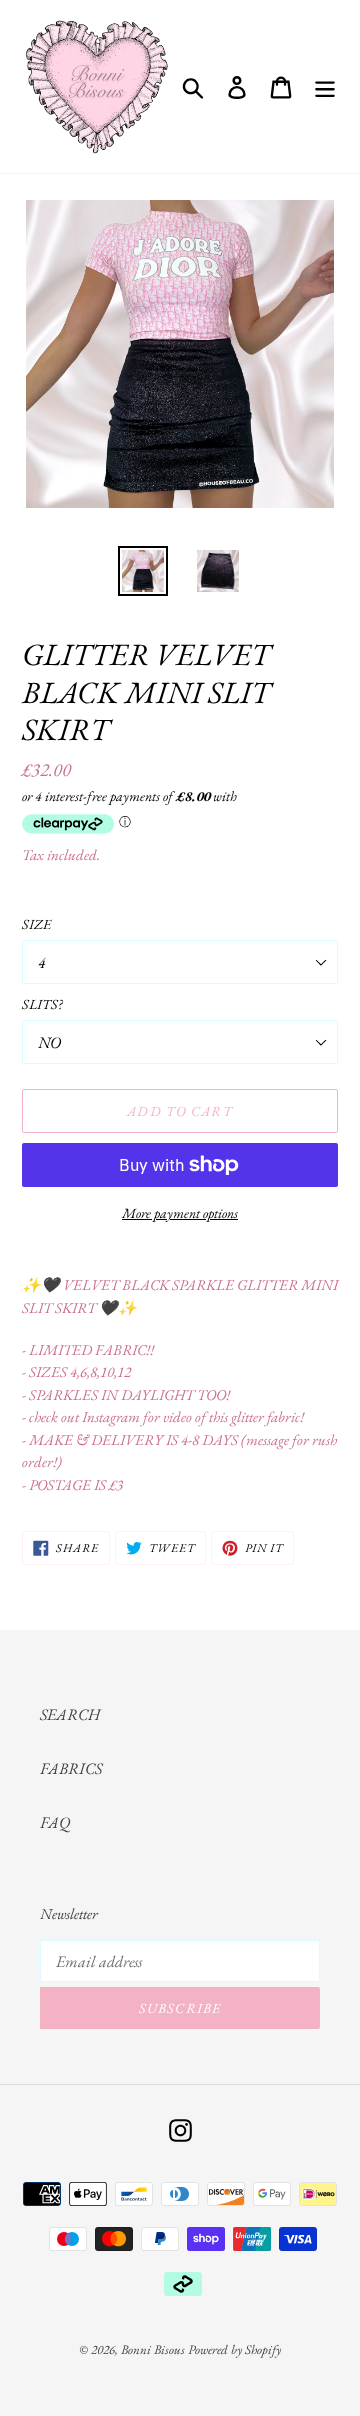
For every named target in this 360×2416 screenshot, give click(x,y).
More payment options (180, 1213)
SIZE (36, 924)
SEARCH (70, 1714)
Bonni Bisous (153, 2349)
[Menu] (325, 86)
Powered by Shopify (234, 2349)
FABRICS (71, 1768)
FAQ (55, 1822)
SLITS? (42, 1004)
